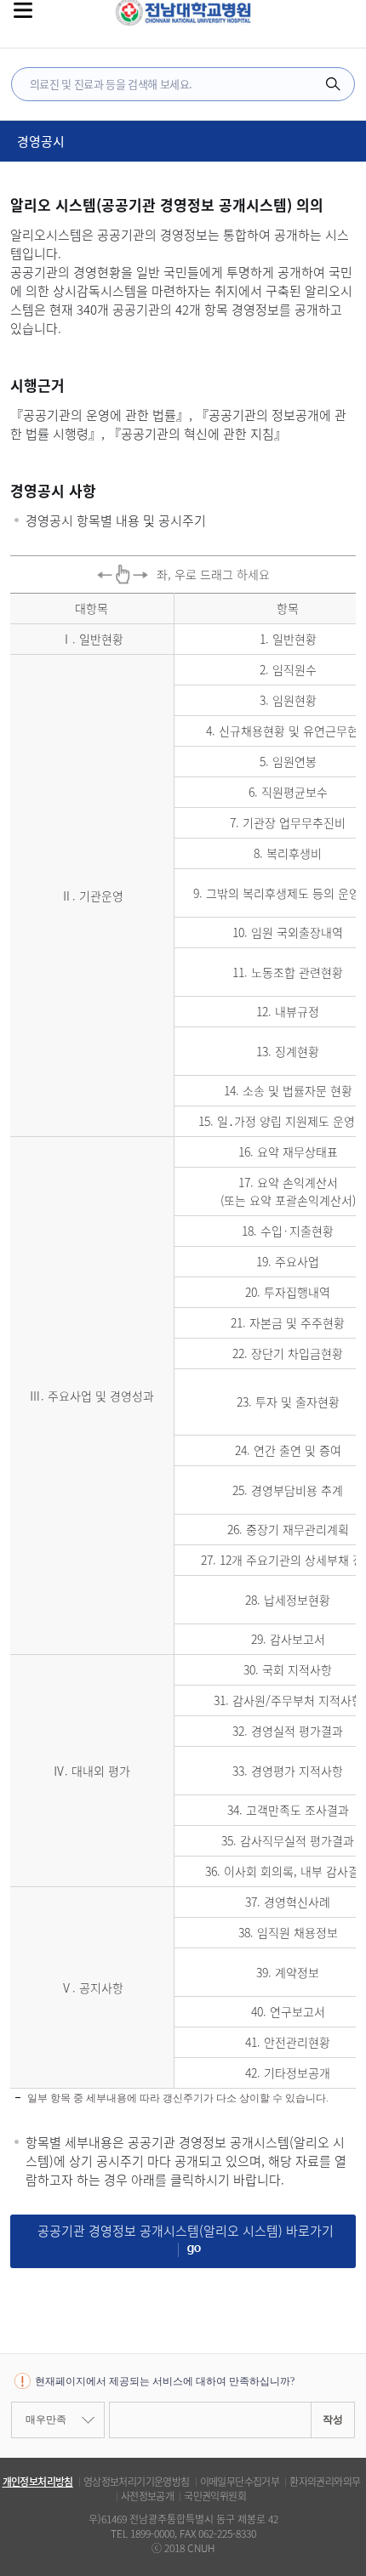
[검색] (333, 84)
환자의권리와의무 (325, 2482)
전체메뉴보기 (23, 10)
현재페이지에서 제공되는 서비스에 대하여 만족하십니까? (165, 2381)
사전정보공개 (147, 2496)
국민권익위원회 (215, 2496)
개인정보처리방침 (38, 2482)
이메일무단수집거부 (240, 2482)
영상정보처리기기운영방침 (137, 2482)
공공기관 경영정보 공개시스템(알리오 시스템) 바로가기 (186, 2231)
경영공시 (41, 141)
